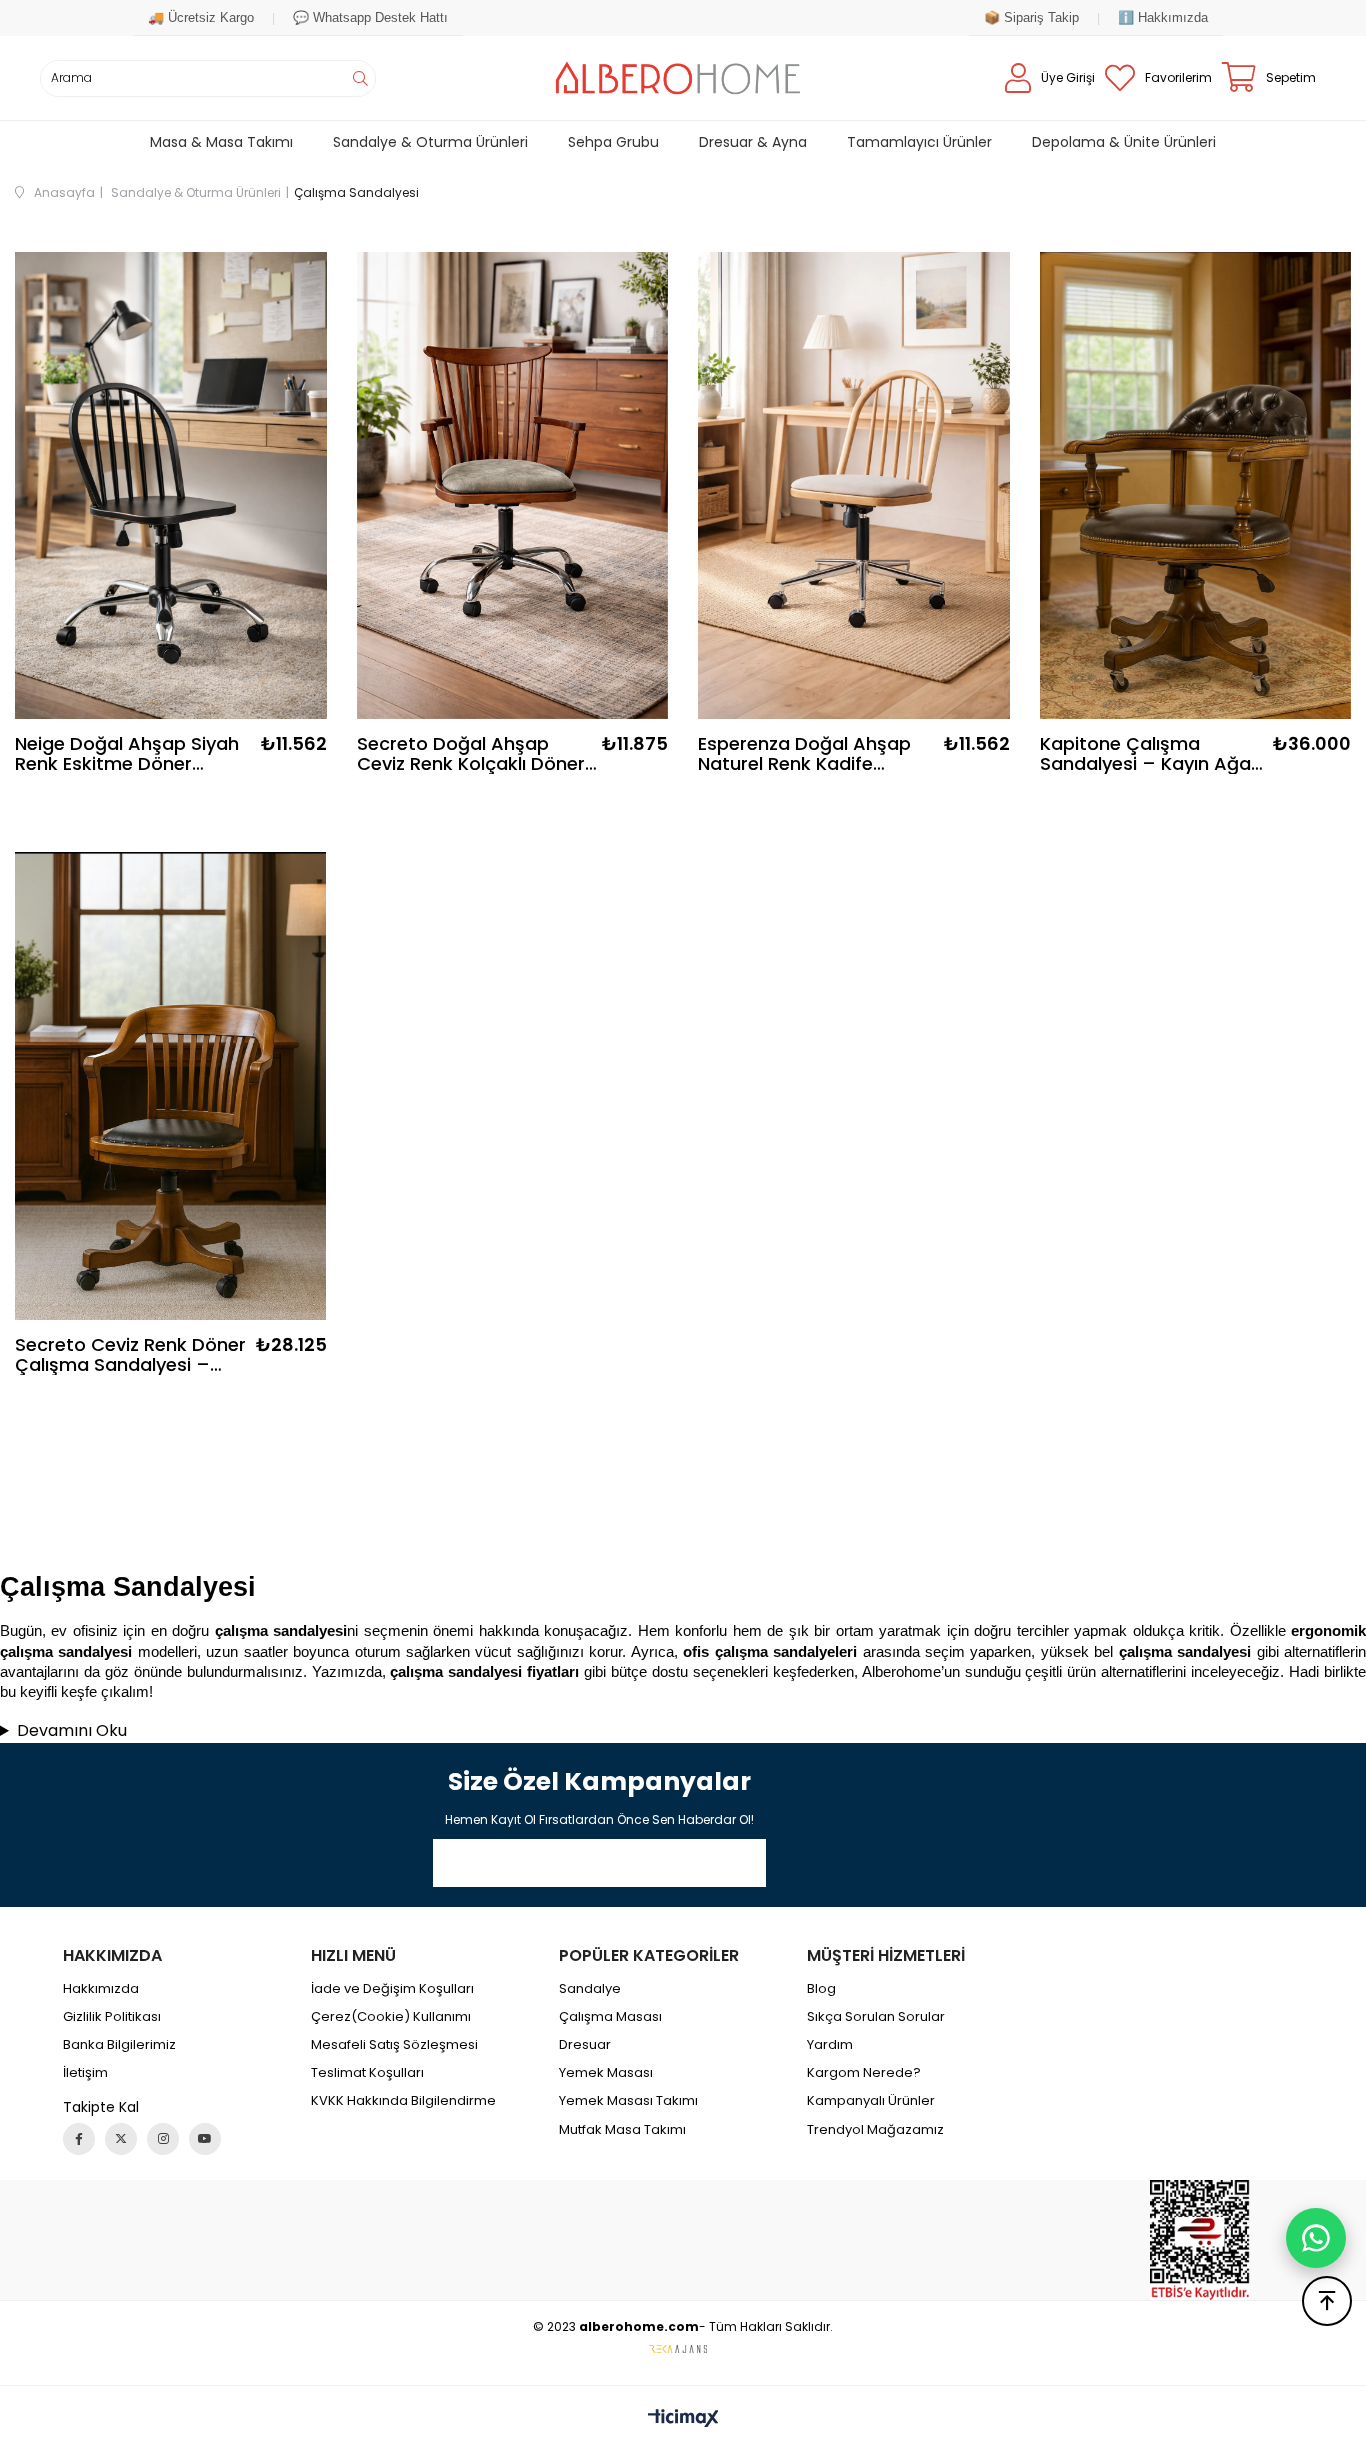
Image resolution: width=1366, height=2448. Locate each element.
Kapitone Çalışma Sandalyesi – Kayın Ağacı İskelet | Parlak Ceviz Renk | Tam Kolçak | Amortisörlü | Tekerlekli (1153, 754)
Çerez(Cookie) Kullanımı (391, 2017)
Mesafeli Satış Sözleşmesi (394, 2045)
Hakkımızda (101, 1989)
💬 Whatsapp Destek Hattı (370, 17)
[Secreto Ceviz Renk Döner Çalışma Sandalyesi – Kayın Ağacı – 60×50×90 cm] (171, 1085)
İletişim (85, 2073)
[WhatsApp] (1316, 2238)
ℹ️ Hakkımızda (1163, 17)
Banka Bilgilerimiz (119, 2045)
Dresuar (585, 2045)
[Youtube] (205, 2139)
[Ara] (360, 78)
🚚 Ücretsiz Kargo (201, 17)
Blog (821, 1989)
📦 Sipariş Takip (1031, 17)
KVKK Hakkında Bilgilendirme (403, 2101)
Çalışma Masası (610, 2017)
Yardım (830, 2045)
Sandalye (590, 1989)
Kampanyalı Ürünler (871, 2101)
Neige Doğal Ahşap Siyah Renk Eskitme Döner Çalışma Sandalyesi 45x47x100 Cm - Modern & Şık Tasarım (134, 754)
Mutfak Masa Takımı (622, 2130)
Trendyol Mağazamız (875, 2130)
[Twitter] (121, 2139)
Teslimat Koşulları (367, 2073)
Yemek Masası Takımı (628, 2101)
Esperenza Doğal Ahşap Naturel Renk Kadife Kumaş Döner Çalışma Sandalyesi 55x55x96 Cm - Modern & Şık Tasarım (811, 754)
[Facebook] (79, 2139)
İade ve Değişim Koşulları (392, 1989)
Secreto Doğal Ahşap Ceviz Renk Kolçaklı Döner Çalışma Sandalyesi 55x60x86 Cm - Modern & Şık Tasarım (472, 754)
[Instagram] (163, 2139)
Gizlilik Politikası (112, 2017)
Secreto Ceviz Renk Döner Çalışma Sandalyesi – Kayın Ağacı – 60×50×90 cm (130, 1355)
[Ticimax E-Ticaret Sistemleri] (683, 2419)
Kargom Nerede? (864, 2073)
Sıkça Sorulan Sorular (876, 2017)
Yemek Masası (606, 2073)
